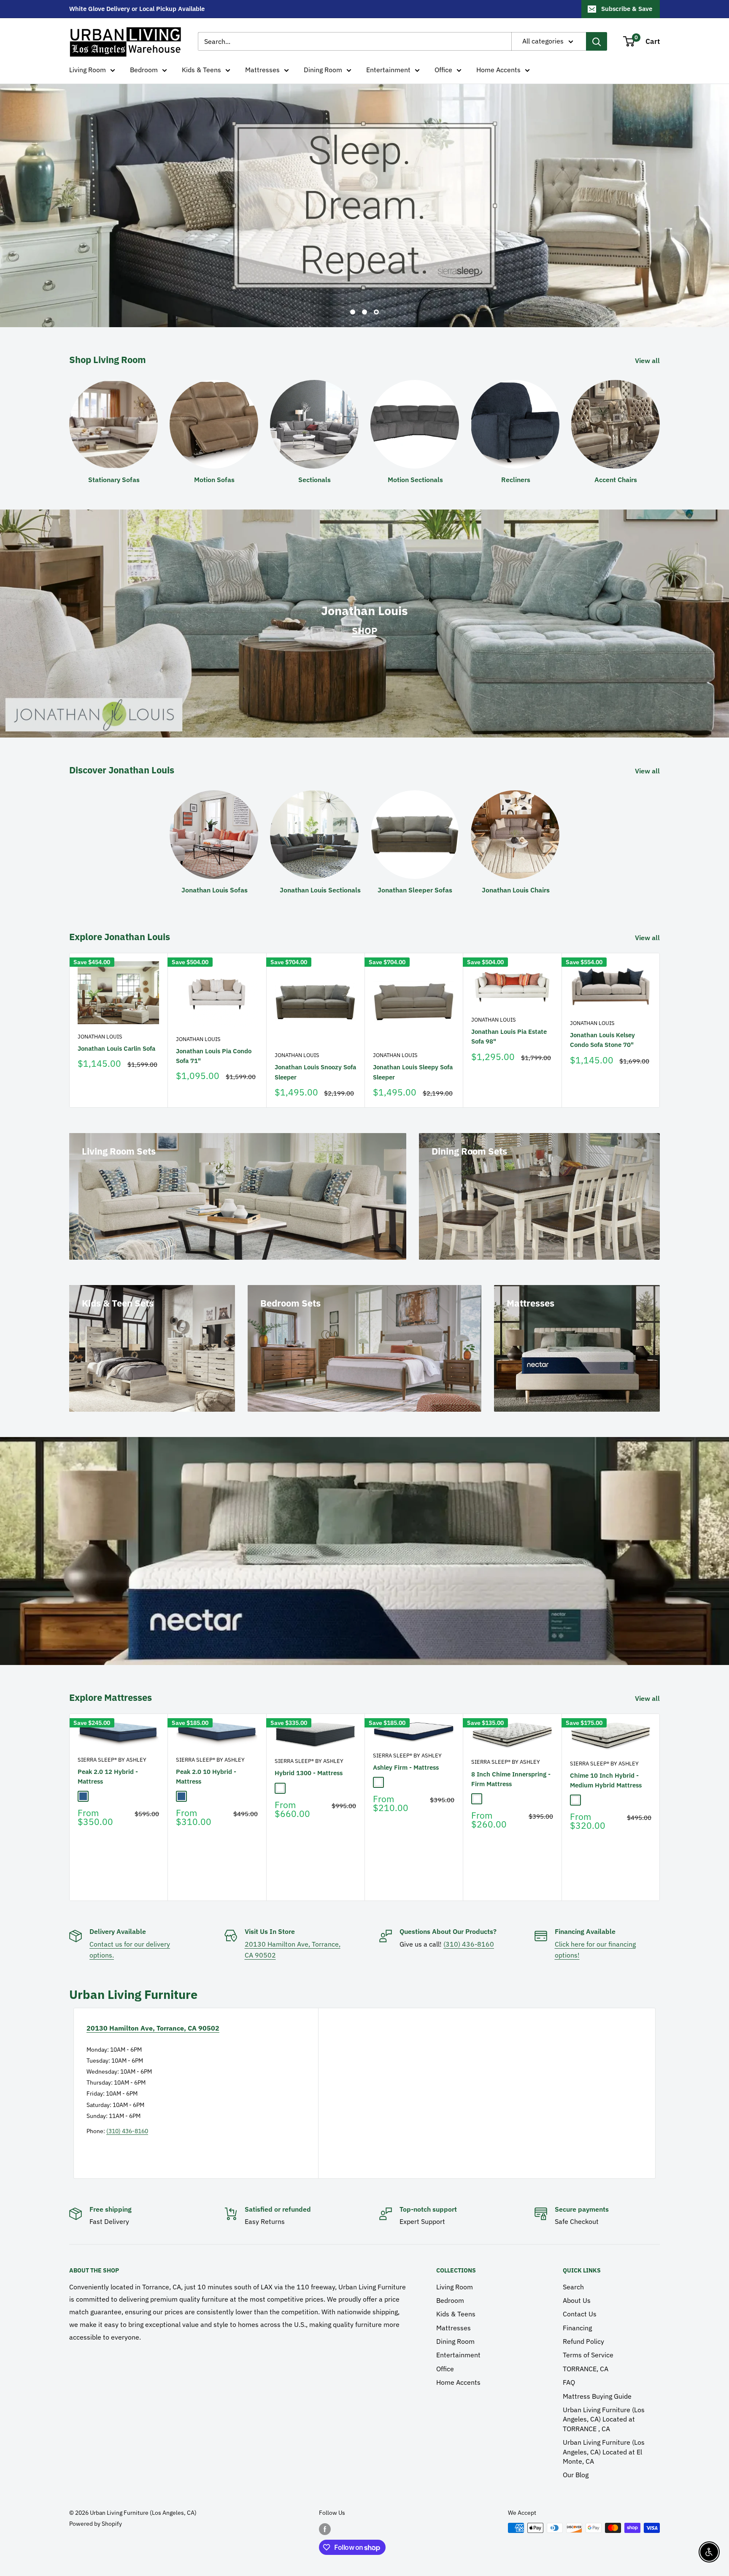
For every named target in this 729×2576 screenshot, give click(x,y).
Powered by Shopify (96, 2508)
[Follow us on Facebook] (325, 2514)
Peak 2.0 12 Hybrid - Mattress (108, 1762)
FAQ (569, 2367)
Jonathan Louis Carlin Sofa (116, 1033)
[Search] (597, 41)
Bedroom (144, 70)
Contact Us (580, 2299)
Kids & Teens (201, 70)
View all (648, 345)
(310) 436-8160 (469, 1929)
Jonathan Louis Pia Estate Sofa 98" (509, 1021)
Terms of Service (588, 2340)
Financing (577, 2313)
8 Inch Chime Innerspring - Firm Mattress (511, 1764)
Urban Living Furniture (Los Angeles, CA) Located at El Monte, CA (604, 2437)
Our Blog (576, 2460)
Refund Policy (583, 2327)
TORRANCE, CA (586, 2354)
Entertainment (388, 70)
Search (573, 2272)
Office (443, 70)
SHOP (364, 616)
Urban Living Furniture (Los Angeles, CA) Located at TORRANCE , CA (604, 2404)
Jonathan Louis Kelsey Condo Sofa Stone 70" (602, 1025)
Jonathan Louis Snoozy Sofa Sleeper (315, 1057)
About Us (577, 2285)
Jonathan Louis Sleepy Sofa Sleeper (413, 1057)
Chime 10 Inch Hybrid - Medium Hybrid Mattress (606, 1765)
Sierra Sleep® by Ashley (112, 1745)
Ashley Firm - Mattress (406, 1753)
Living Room (88, 70)
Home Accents (498, 70)
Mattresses (262, 70)
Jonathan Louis (100, 1021)
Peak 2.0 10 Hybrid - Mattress (206, 1762)
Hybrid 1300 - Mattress (309, 1758)
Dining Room (323, 70)
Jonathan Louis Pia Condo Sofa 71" (214, 1041)
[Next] (660, 1015)
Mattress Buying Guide (597, 2381)
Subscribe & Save (627, 9)
